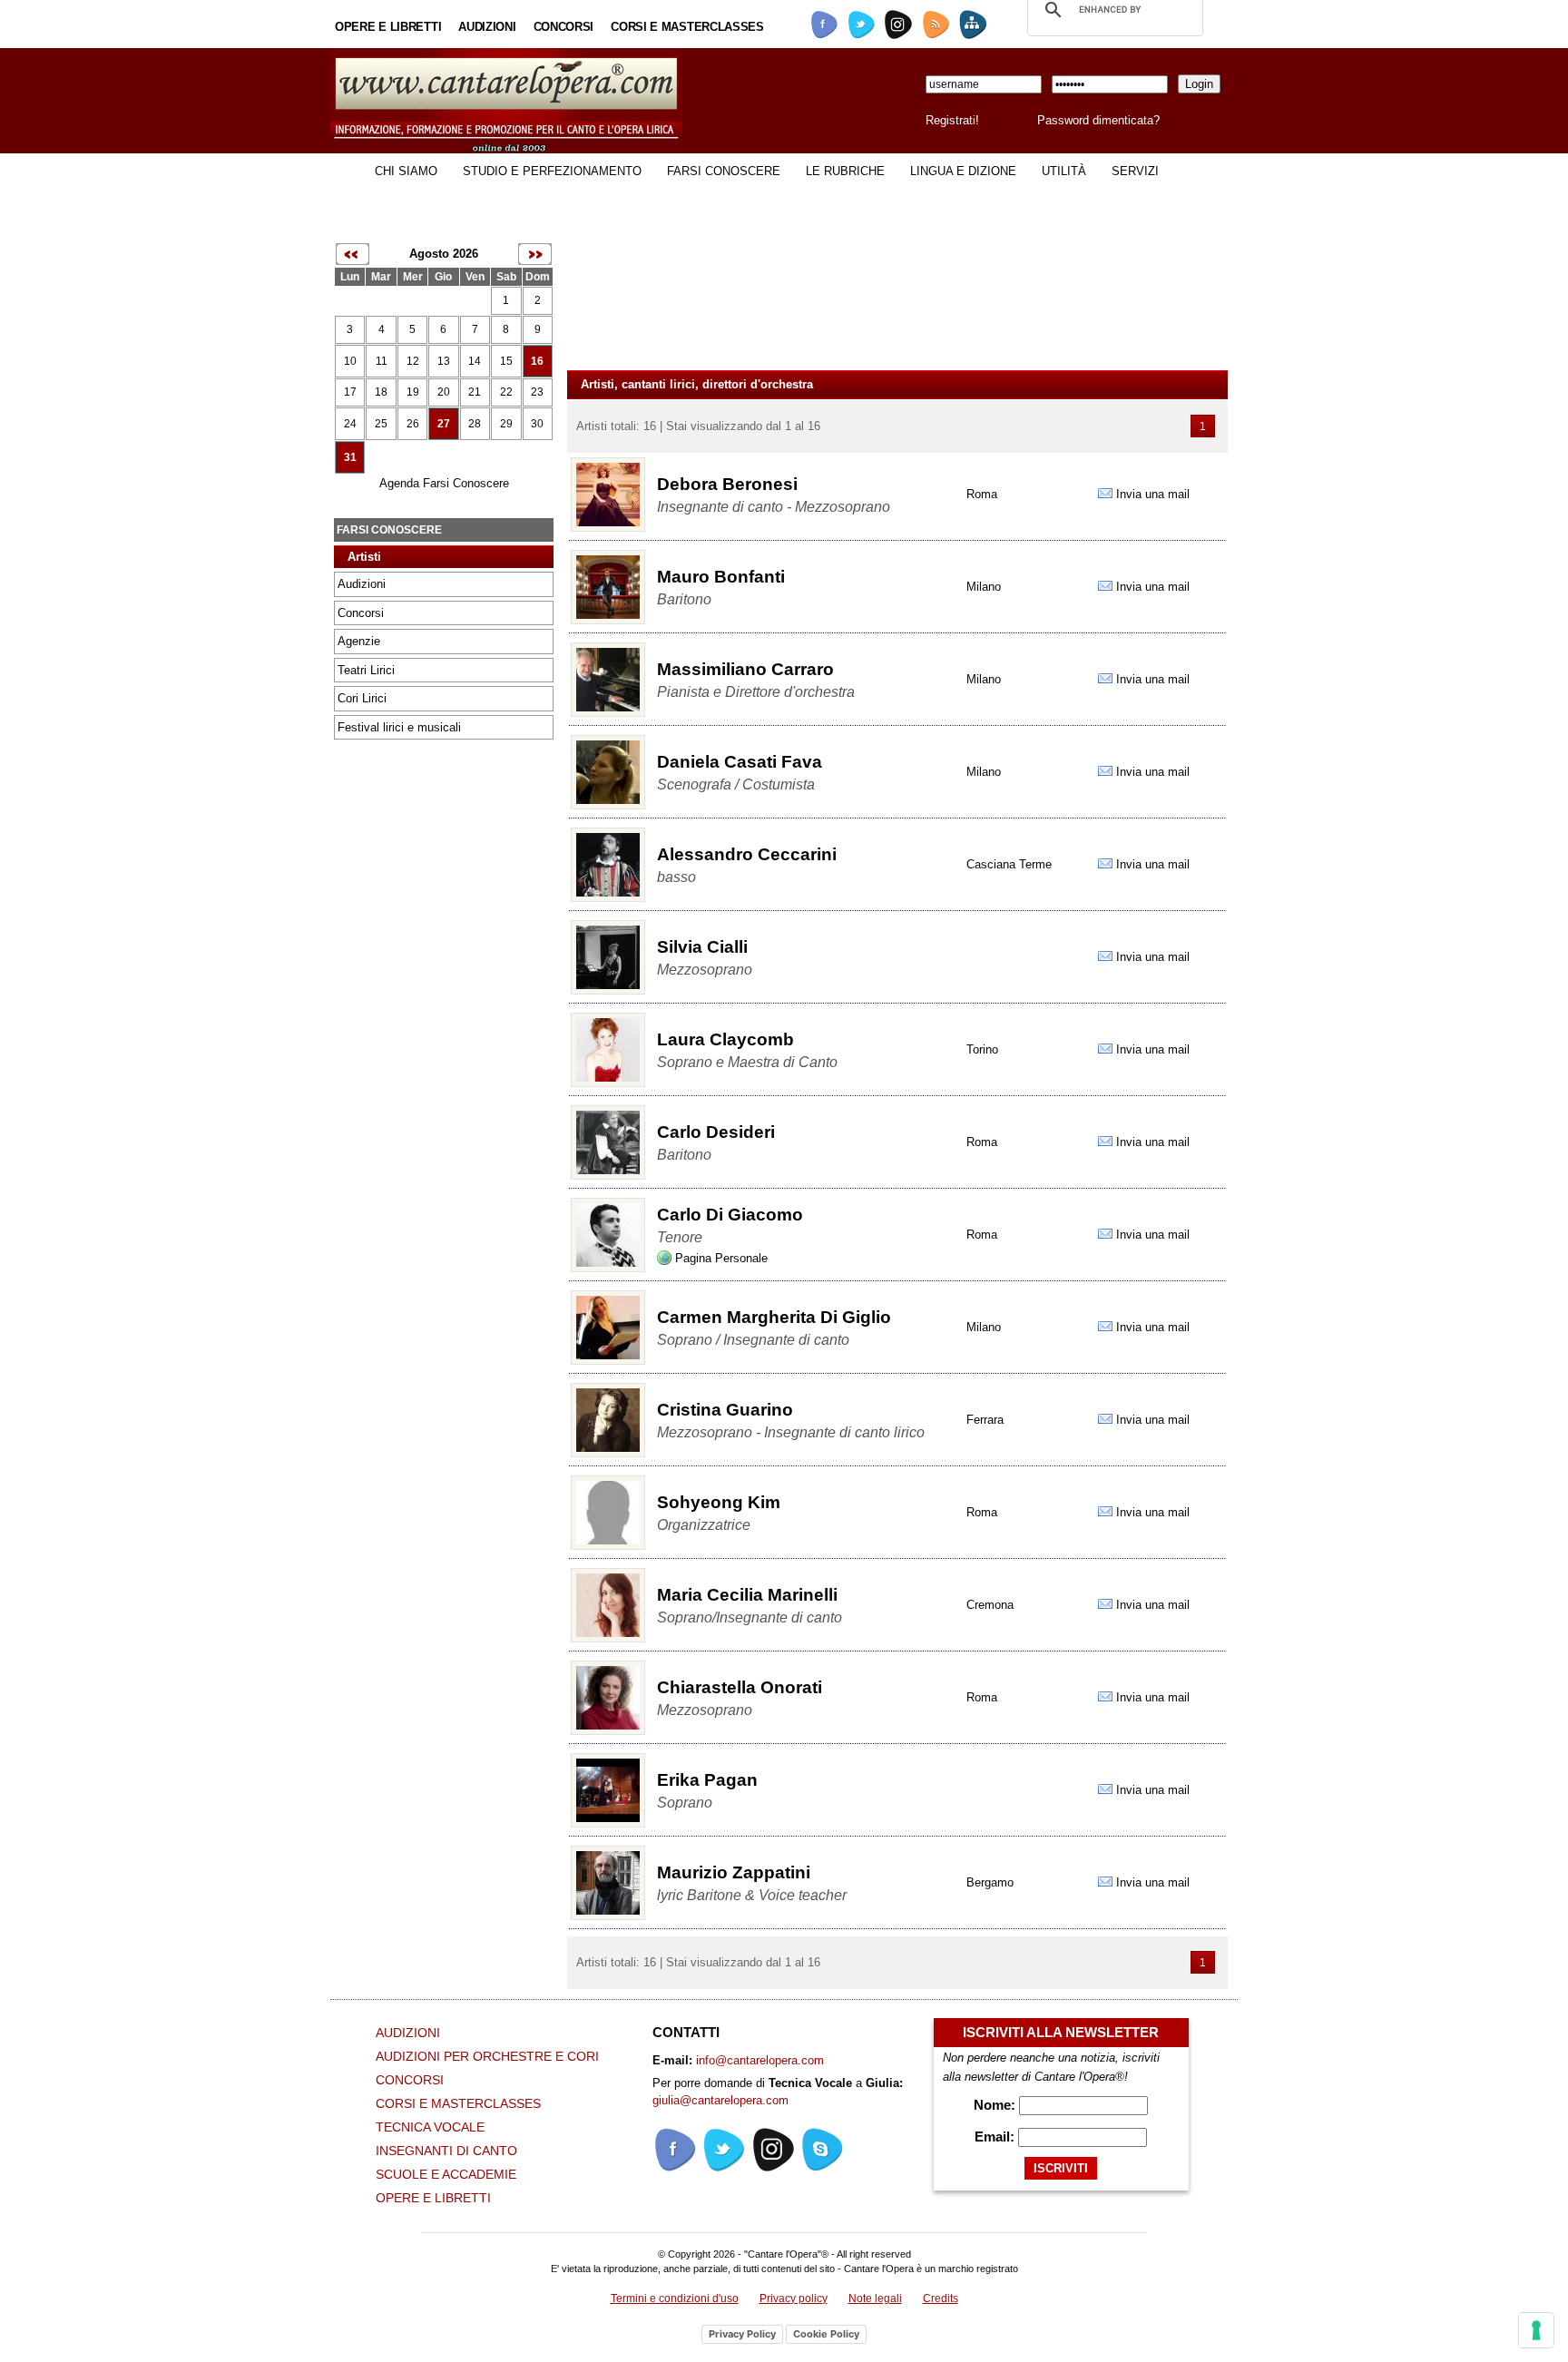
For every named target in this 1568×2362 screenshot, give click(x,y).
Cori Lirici (362, 698)
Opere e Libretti (388, 27)
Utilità (1064, 171)
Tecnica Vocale (430, 2127)
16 (537, 361)
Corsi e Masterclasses (687, 27)
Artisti (364, 557)
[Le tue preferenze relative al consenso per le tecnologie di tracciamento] (1536, 2330)
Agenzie (359, 641)
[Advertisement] (403, 1037)
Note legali (875, 2298)
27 (444, 424)
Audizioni (487, 27)
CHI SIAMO (406, 171)
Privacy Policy (742, 2334)
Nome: (996, 2105)
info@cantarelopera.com (760, 2060)
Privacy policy (794, 2298)
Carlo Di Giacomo (730, 1215)
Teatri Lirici (366, 670)
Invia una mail (1153, 494)
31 (350, 457)
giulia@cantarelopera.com (720, 2100)
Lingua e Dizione (963, 171)
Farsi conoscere (724, 171)
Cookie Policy (826, 2334)
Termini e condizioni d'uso (675, 2298)
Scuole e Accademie (446, 2174)
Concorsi (564, 27)
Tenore (680, 1237)
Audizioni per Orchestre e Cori (487, 2056)
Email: (996, 2137)
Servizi (1135, 171)
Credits (941, 2298)
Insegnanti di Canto (446, 2151)
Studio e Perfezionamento (552, 171)
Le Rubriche (845, 171)
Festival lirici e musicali (399, 727)
